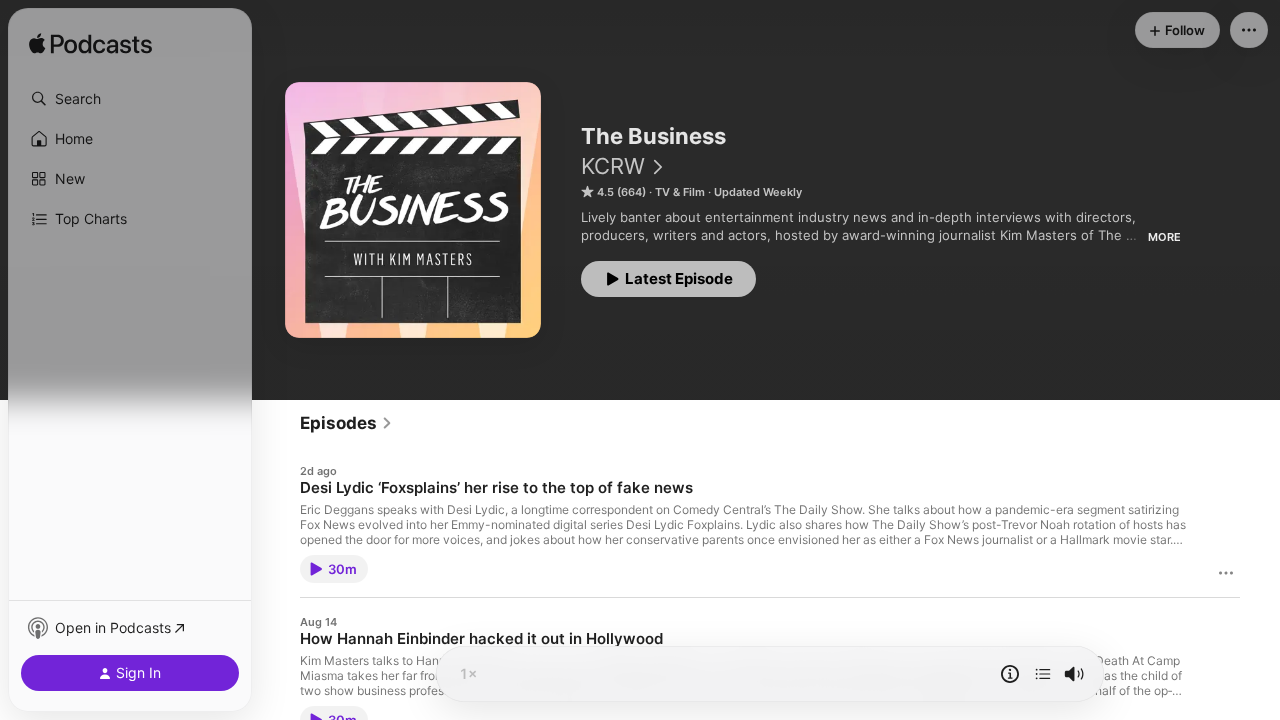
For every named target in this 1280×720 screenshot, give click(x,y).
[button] (130, 99)
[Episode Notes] (1010, 674)
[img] (90, 45)
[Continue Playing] (1043, 674)
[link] (346, 423)
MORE (1164, 237)
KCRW (613, 166)
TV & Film (680, 192)
